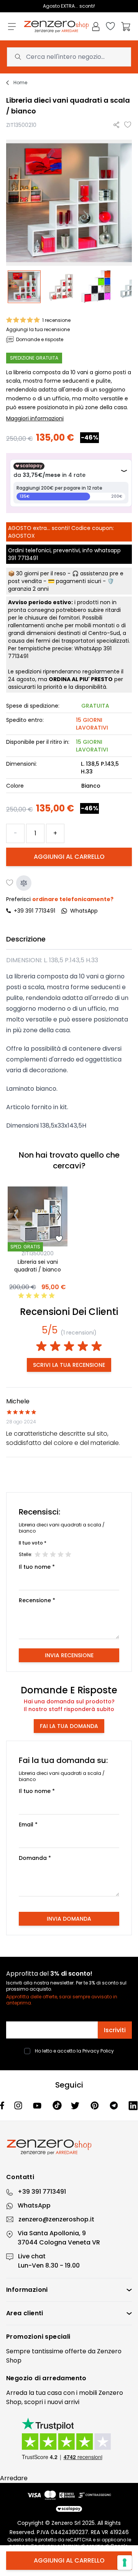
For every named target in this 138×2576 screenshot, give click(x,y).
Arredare (14, 2478)
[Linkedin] (133, 2105)
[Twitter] (76, 2106)
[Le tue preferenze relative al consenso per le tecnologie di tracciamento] (125, 2563)
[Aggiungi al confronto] (24, 883)
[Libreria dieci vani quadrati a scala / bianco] (24, 287)
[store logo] (56, 27)
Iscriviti (115, 2030)
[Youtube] (38, 2106)
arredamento (64, 2378)
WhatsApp (34, 2205)
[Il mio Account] (96, 27)
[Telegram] (115, 2105)
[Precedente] (16, 1216)
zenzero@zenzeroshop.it (56, 2219)
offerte (76, 2351)
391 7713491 (23, 558)
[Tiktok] (57, 2106)
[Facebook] (2, 2105)
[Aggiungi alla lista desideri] (128, 125)
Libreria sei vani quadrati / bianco (38, 1266)
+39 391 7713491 (34, 911)
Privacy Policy (98, 2051)
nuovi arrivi (63, 2402)
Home (20, 83)
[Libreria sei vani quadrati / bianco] (38, 1216)
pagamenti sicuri (79, 581)
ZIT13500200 (38, 1253)
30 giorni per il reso (41, 573)
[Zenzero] (69, 2147)
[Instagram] (19, 2105)
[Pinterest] (95, 2105)
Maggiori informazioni (35, 418)
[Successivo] (59, 1216)
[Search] (18, 57)
